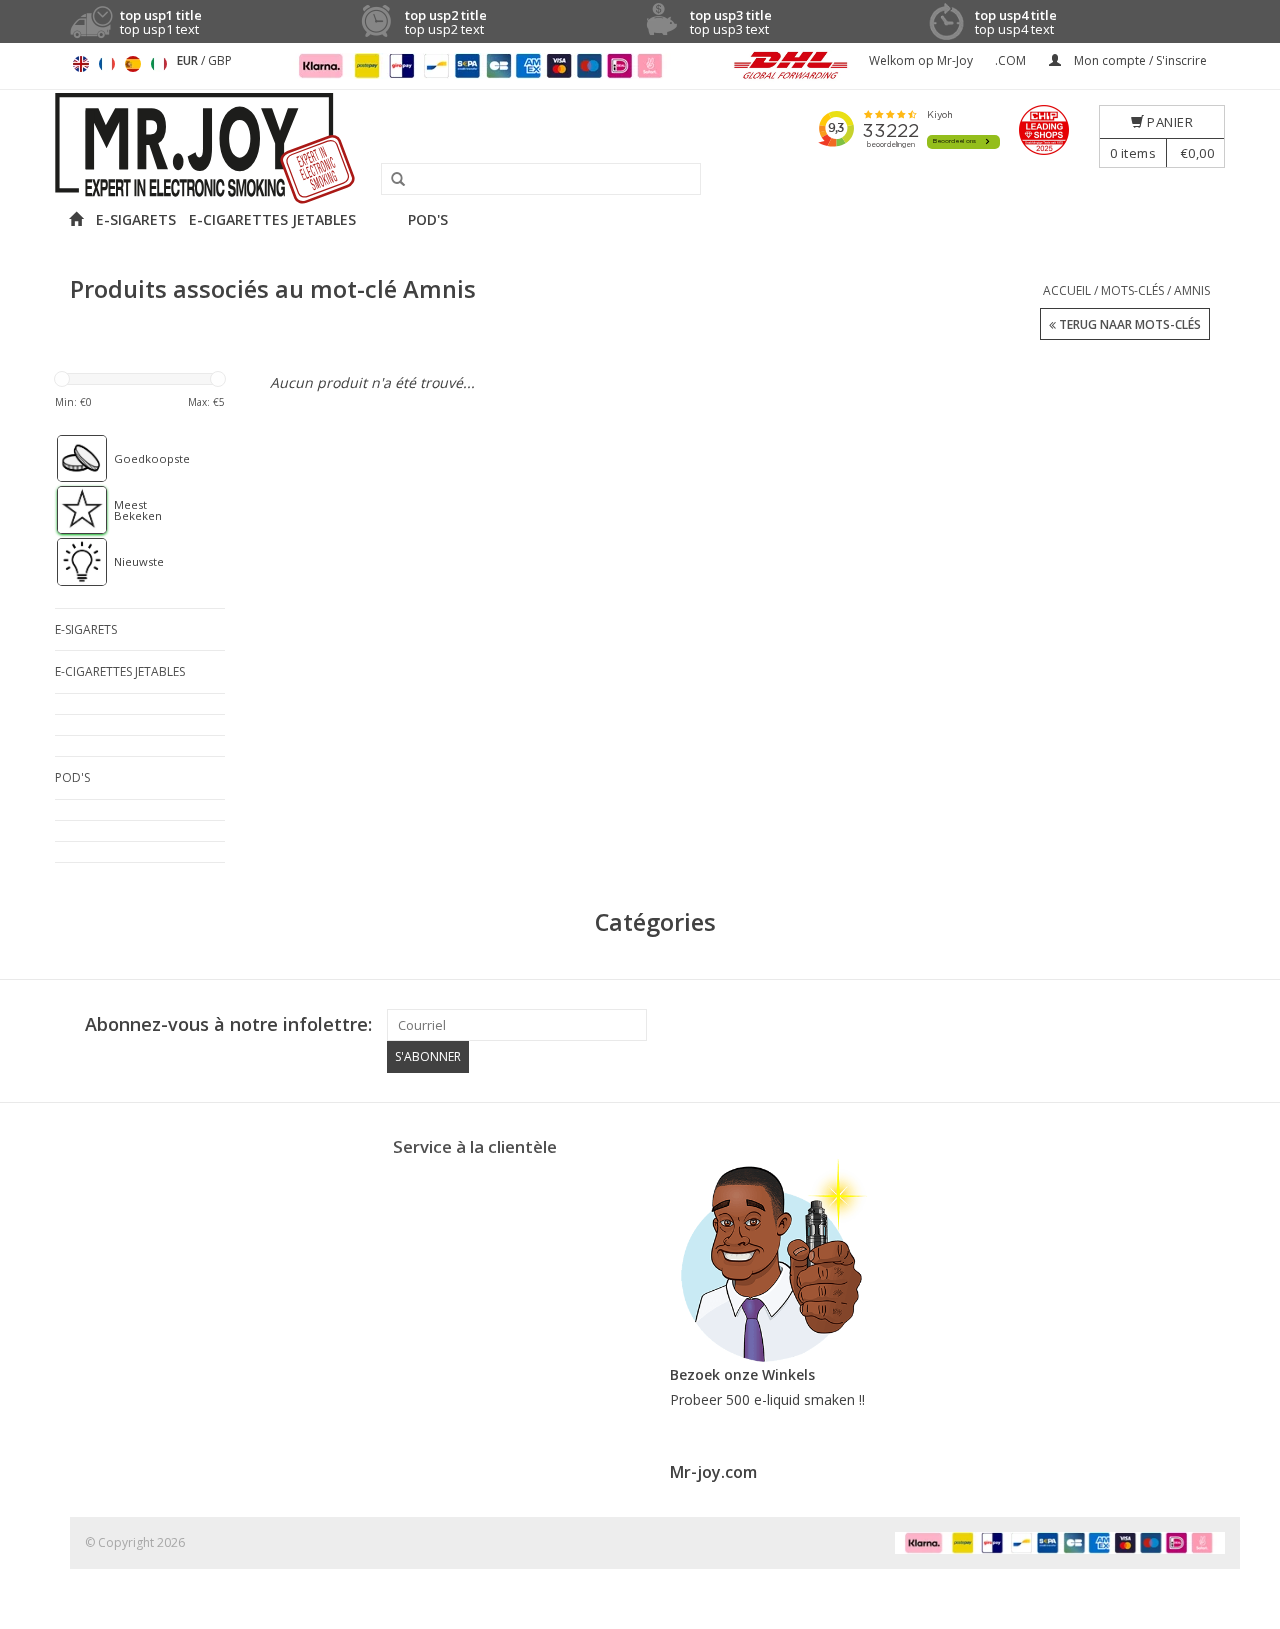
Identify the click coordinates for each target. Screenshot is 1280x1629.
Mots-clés (1132, 290)
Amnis (1192, 290)
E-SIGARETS (136, 219)
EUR (189, 60)
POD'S (428, 219)
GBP (220, 60)
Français (107, 64)
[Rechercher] (391, 180)
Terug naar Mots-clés (1128, 324)
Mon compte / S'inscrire (1139, 60)
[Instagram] (1209, 1025)
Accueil (1067, 290)
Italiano (159, 64)
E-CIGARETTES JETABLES (272, 219)
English (81, 64)
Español (133, 64)
